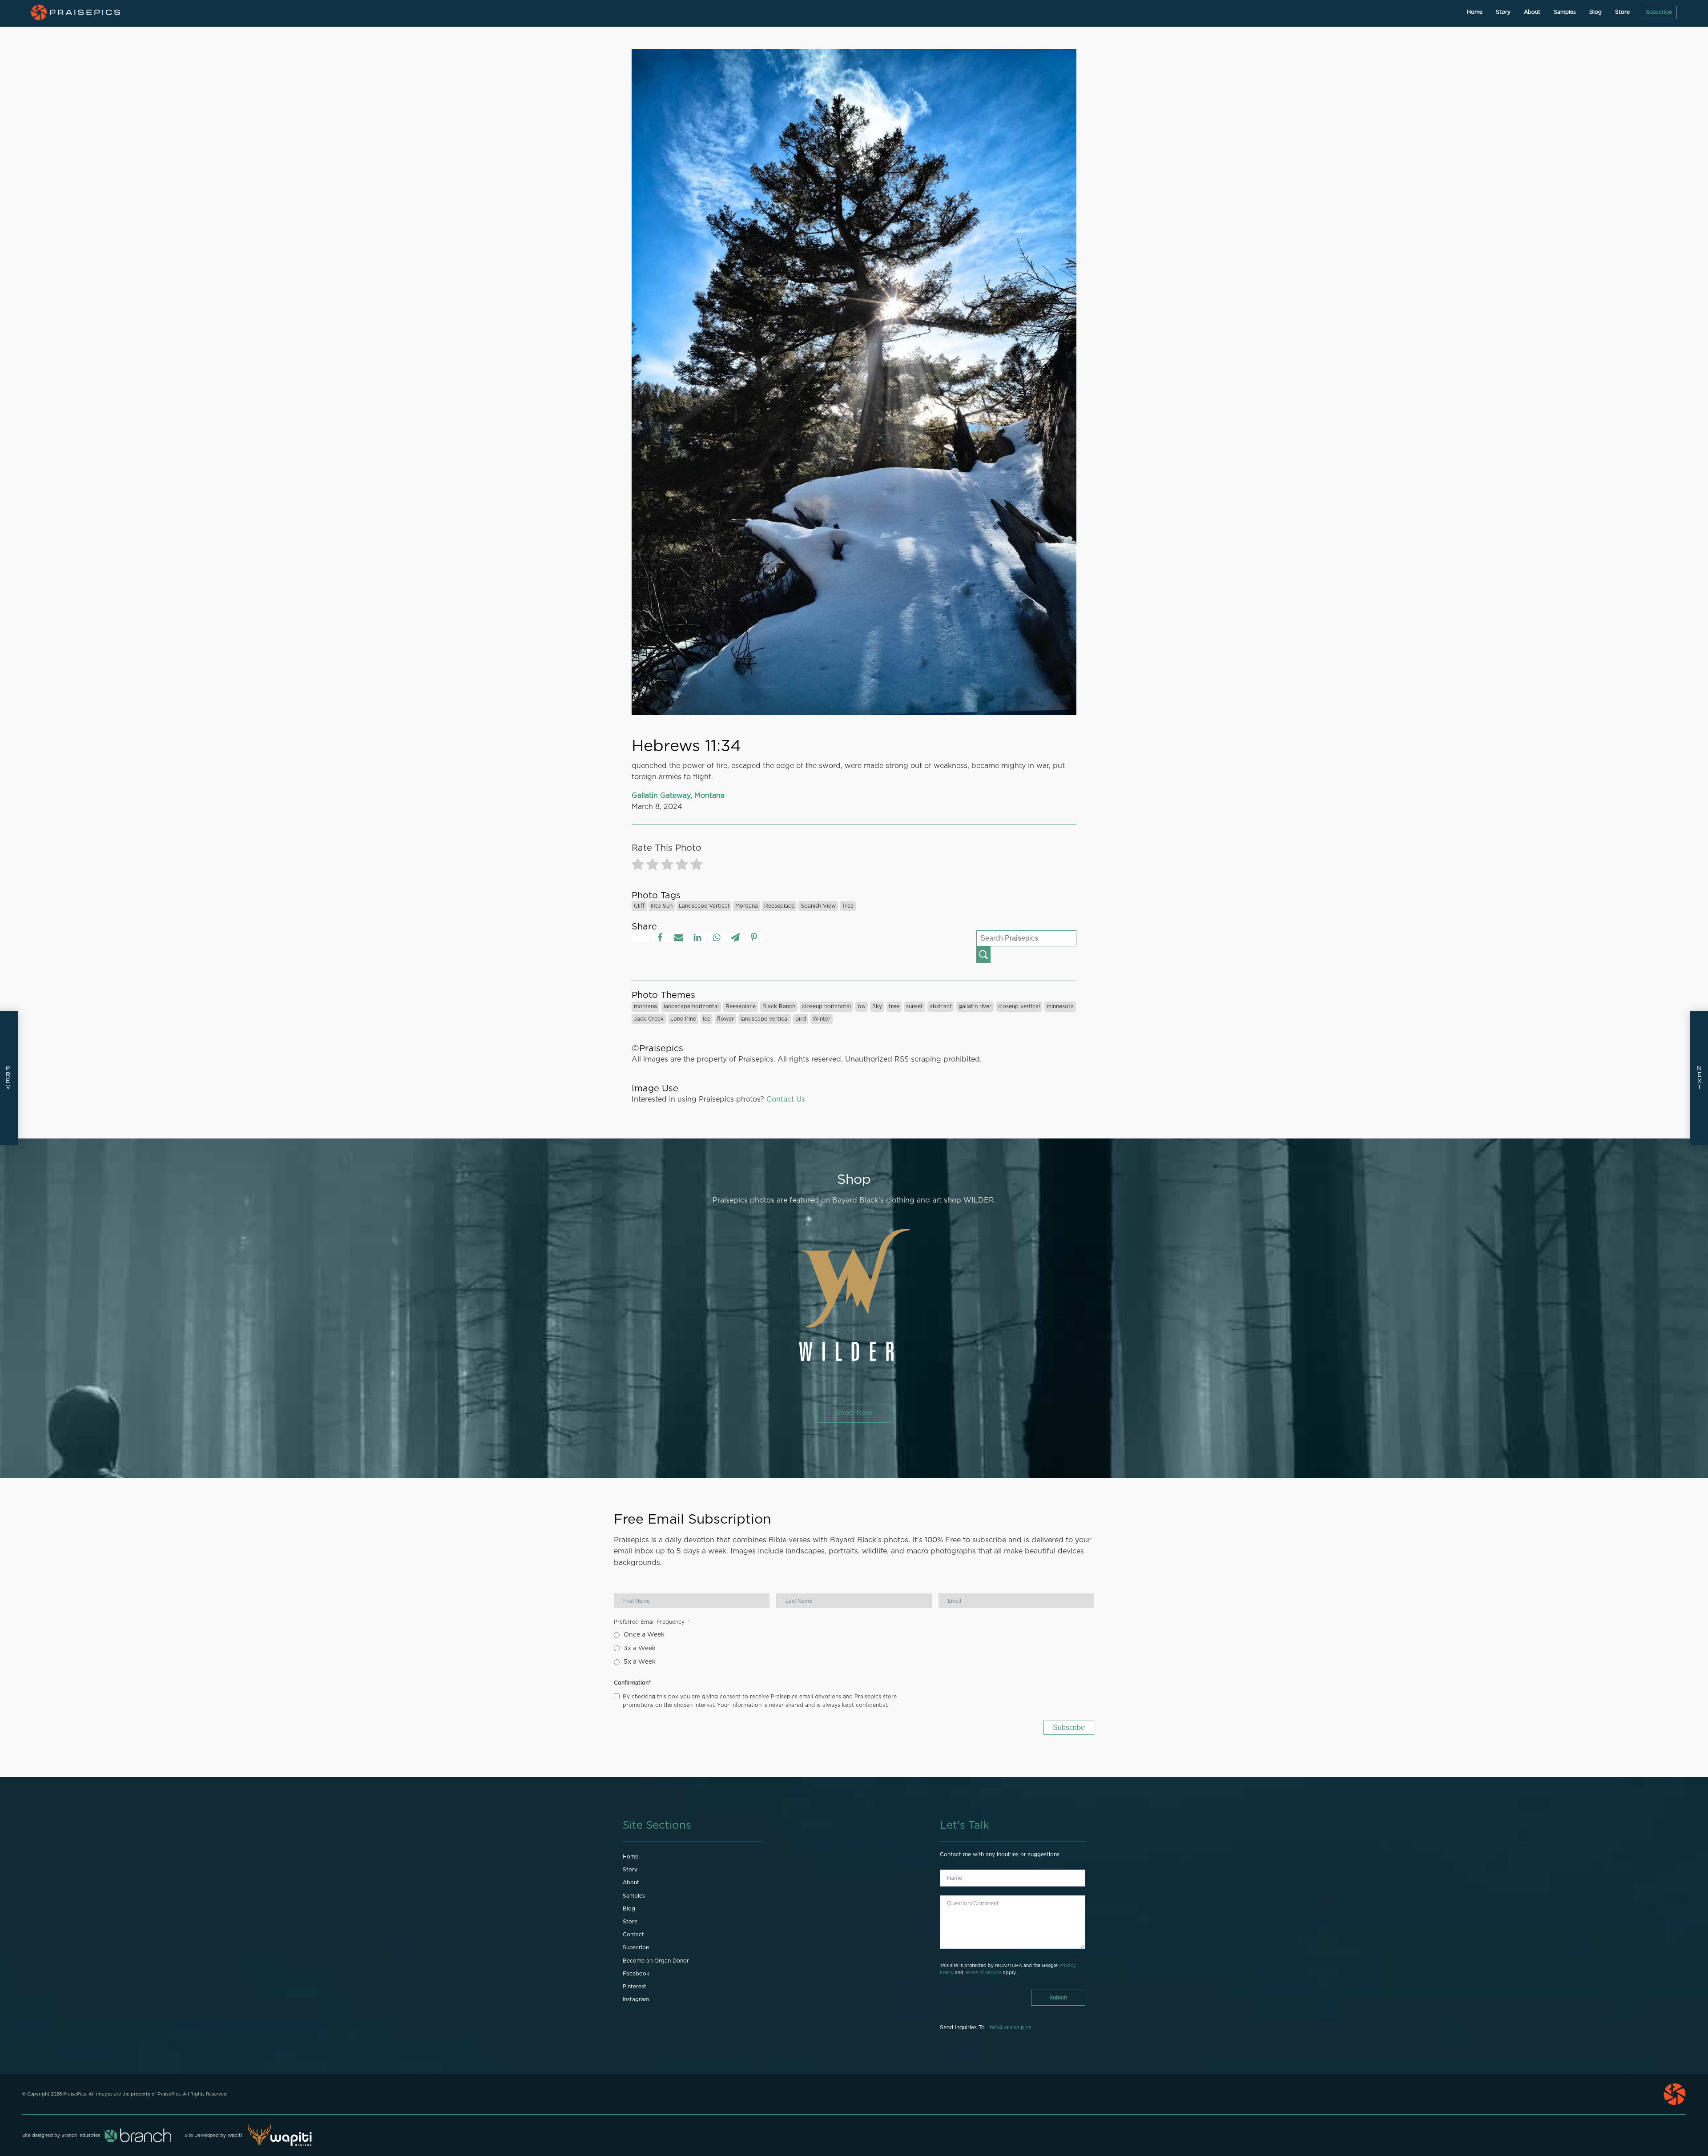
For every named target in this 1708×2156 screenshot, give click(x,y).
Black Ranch (779, 1006)
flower (725, 1019)
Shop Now (854, 1413)
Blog (1595, 12)
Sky (877, 1006)
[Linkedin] (697, 937)
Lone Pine (683, 1019)
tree (848, 906)
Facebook (636, 1974)
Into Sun (662, 906)
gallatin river (975, 1006)
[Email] (679, 937)
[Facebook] (660, 937)
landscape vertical (704, 906)
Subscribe (1659, 12)
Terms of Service (983, 1973)
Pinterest (634, 1987)
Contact (633, 1935)
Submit (1058, 1998)
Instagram (636, 1999)
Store (1622, 12)
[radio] (638, 866)
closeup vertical (1019, 1006)
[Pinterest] (754, 937)
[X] (641, 937)
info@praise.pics (1010, 2027)
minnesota (1060, 1006)
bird (801, 1019)
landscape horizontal (691, 1006)
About (1532, 12)
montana (747, 906)
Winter (822, 1019)
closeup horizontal (826, 1006)
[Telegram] (735, 937)
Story (1503, 12)
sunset (914, 1006)
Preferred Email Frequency (649, 1622)
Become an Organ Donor (656, 1961)
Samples (1565, 12)
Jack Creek (649, 1019)
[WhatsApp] (717, 937)
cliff (639, 906)
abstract (941, 1006)
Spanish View (818, 906)
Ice (707, 1019)
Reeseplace (779, 906)
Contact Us (786, 1099)
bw (862, 1006)
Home (1475, 12)
